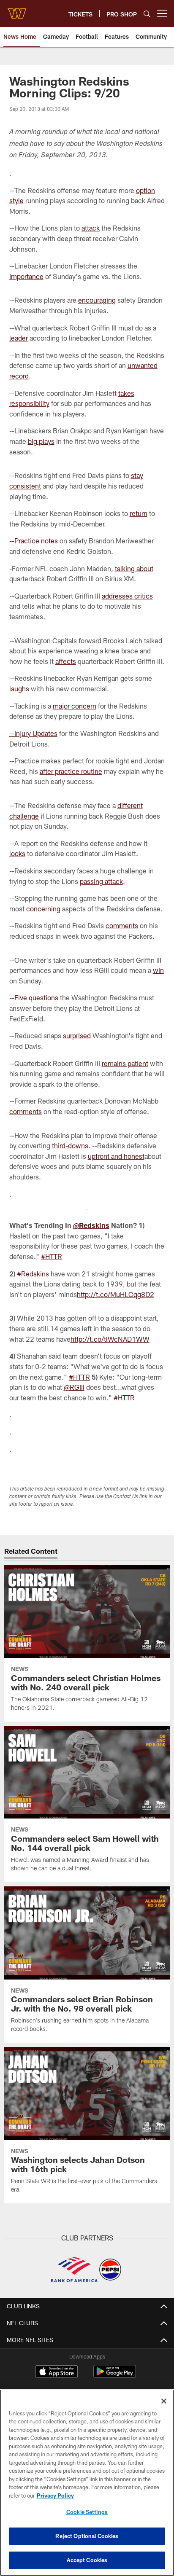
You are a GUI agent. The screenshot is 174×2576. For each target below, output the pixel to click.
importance (26, 276)
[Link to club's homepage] (17, 10)
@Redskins (91, 1225)
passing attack (101, 881)
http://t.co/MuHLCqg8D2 (116, 1294)
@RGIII (74, 1387)
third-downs (70, 1146)
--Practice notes (34, 541)
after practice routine (71, 771)
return (139, 513)
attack (91, 228)
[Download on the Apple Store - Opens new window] (57, 2372)
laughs (19, 689)
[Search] (147, 14)
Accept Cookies (87, 2560)
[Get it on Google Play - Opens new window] (115, 2376)
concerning (43, 909)
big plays (41, 441)
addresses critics (127, 596)
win (158, 970)
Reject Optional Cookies (87, 2536)
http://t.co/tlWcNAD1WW (110, 1339)
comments (122, 925)
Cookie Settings (87, 2512)
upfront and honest (116, 1156)
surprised (77, 1036)
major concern (75, 706)
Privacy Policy (55, 2495)
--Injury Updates (33, 733)
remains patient (125, 1063)
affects (66, 661)
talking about (134, 568)
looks (17, 853)
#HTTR (52, 1256)
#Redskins (33, 1274)
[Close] (164, 2401)
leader (19, 338)
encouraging (97, 300)
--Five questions (34, 998)
